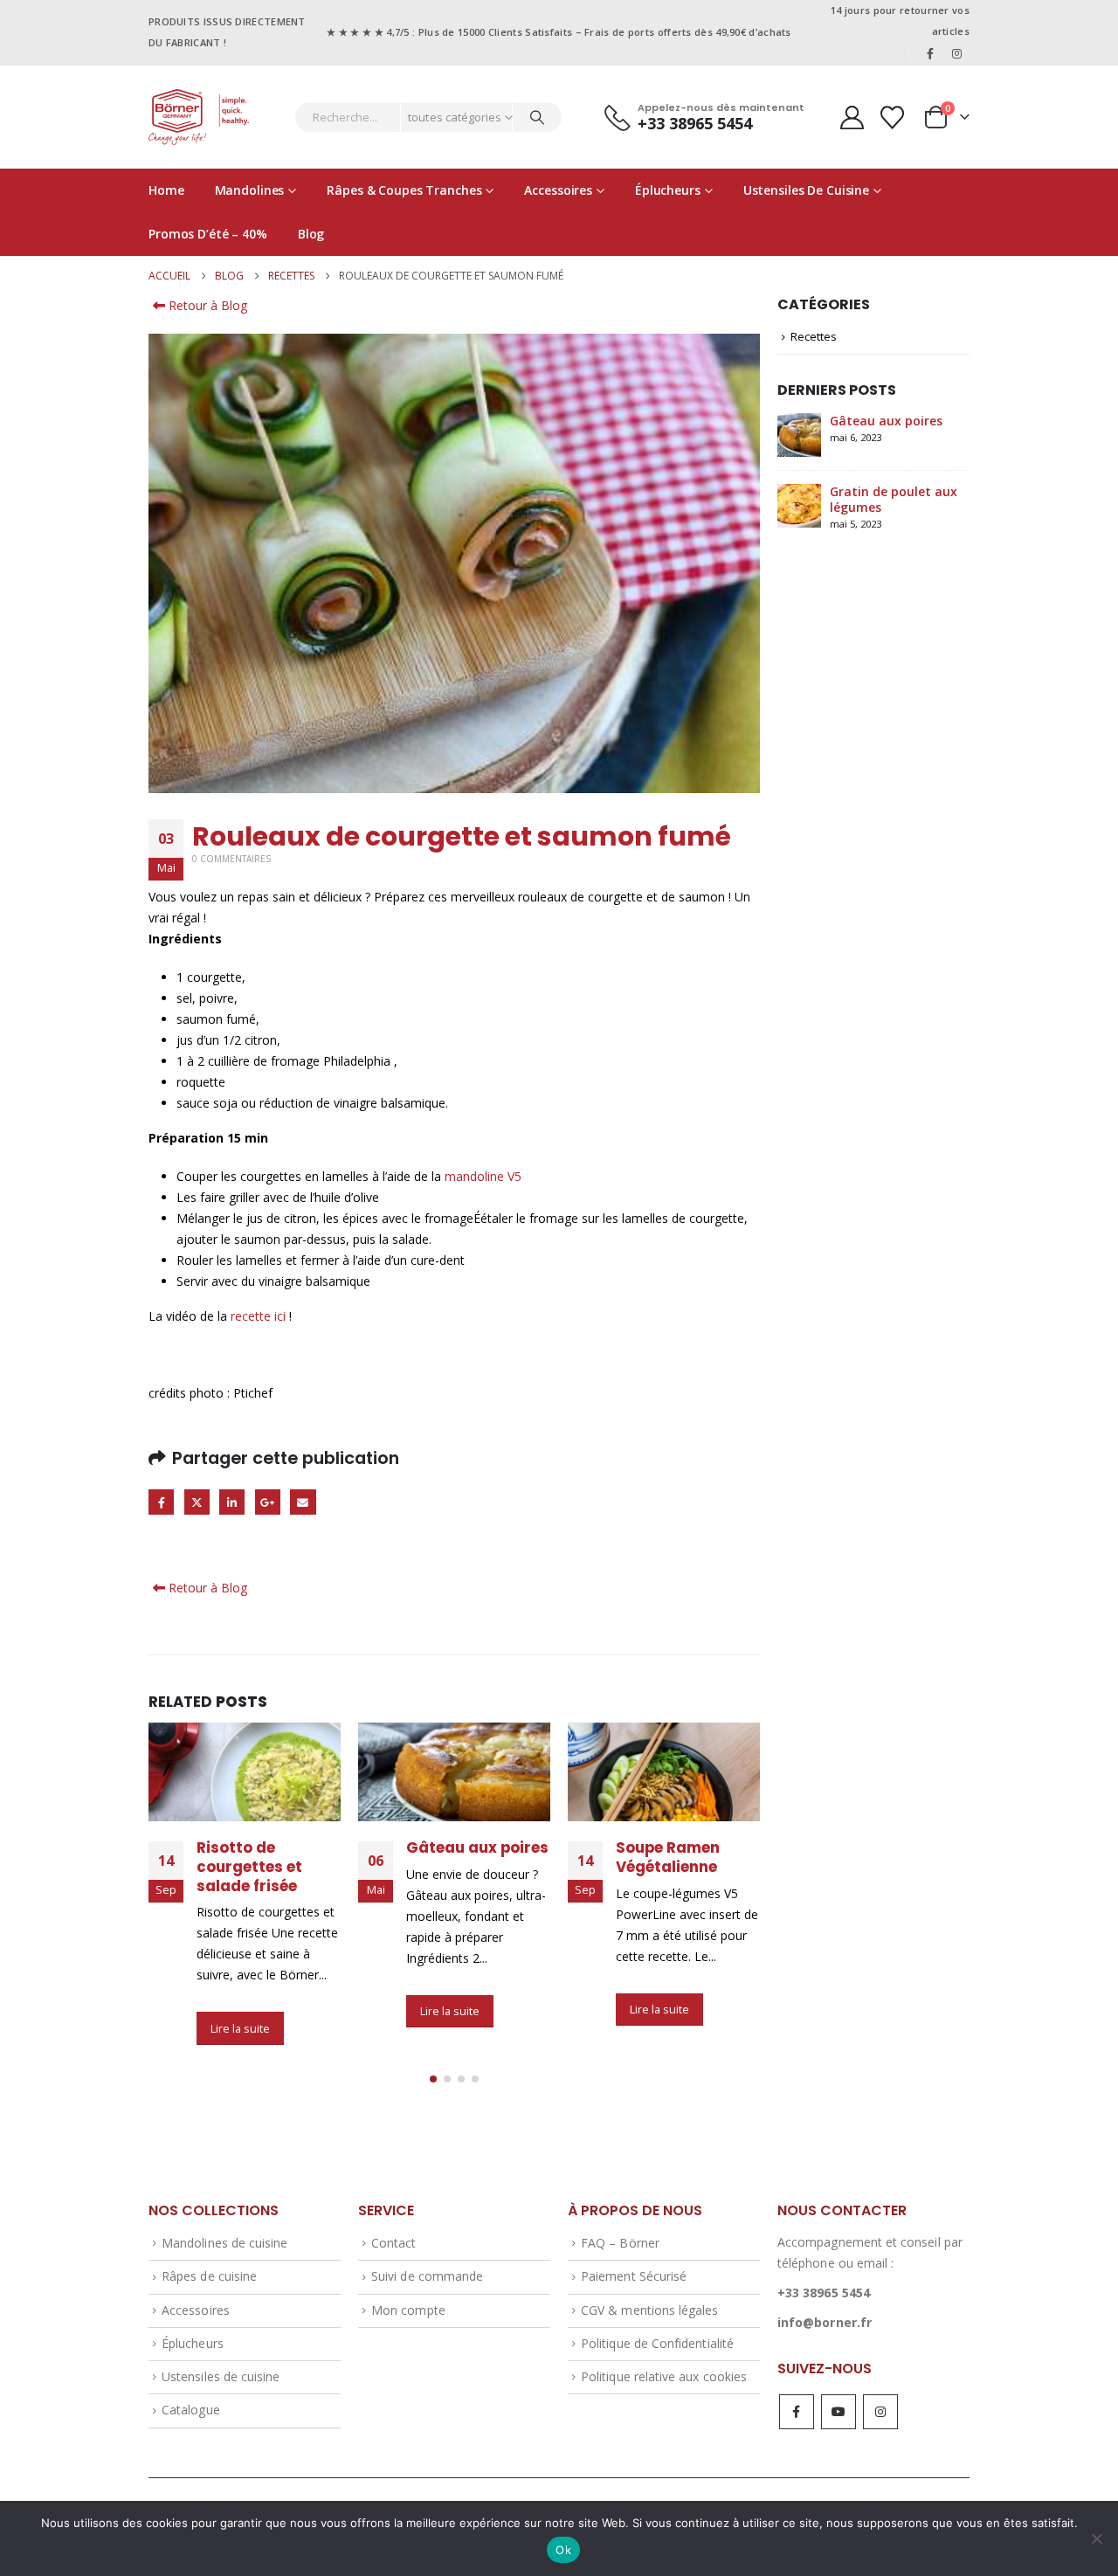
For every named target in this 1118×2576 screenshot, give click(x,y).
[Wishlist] (893, 117)
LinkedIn (232, 1502)
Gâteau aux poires (477, 1847)
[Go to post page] (245, 1772)
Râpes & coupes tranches (404, 190)
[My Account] (852, 117)
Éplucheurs (668, 190)
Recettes (814, 336)
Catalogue (191, 2410)
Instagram (880, 2412)
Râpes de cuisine (209, 2276)
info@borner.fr (825, 2322)
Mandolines (250, 190)
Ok (563, 2550)
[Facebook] (930, 53)
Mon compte (408, 2310)
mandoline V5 (483, 1176)
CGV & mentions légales (649, 2310)
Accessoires (558, 190)
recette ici (258, 1316)
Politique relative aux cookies (664, 2376)
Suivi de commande (427, 2276)
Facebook (161, 1502)
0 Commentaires (231, 859)
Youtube (838, 2412)
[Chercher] (537, 117)
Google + (268, 1502)
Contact (393, 2243)
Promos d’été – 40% (208, 234)
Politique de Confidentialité (657, 2343)
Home (166, 190)
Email (303, 1502)
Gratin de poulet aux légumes (894, 499)
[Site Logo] (199, 117)
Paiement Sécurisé (634, 2276)
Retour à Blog (206, 305)
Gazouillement (197, 1502)
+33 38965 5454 (824, 2293)
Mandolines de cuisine (224, 2243)
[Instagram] (957, 53)
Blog (311, 234)
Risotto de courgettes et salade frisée (249, 1867)
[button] (433, 2079)
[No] (1096, 2538)
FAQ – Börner (620, 2243)
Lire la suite (240, 2028)
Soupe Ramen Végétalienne (668, 1857)
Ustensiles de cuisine (806, 190)
